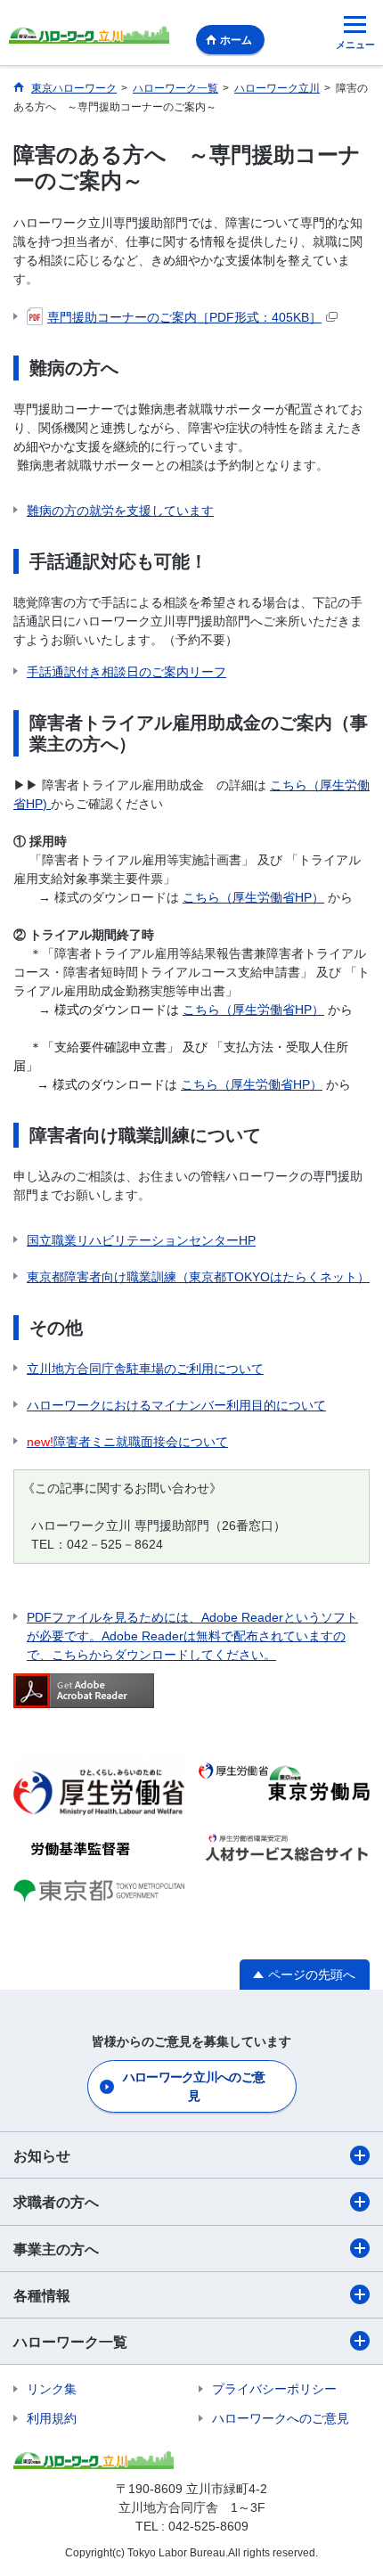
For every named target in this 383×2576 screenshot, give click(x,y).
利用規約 (52, 2418)
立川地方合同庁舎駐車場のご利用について (145, 1369)
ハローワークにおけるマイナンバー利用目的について (176, 1405)
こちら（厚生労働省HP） (253, 897)
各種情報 (42, 2296)
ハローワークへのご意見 (281, 2418)
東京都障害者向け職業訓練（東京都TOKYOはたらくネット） (198, 1277)
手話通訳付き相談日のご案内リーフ (126, 672)
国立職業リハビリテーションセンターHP (141, 1240)
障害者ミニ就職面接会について (127, 1442)
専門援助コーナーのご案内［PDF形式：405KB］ (184, 317)
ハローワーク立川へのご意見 (194, 2086)
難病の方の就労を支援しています (120, 511)
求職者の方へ (56, 2202)
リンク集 (52, 2389)
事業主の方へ (56, 2249)
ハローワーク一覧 (70, 2342)
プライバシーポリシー (274, 2389)
